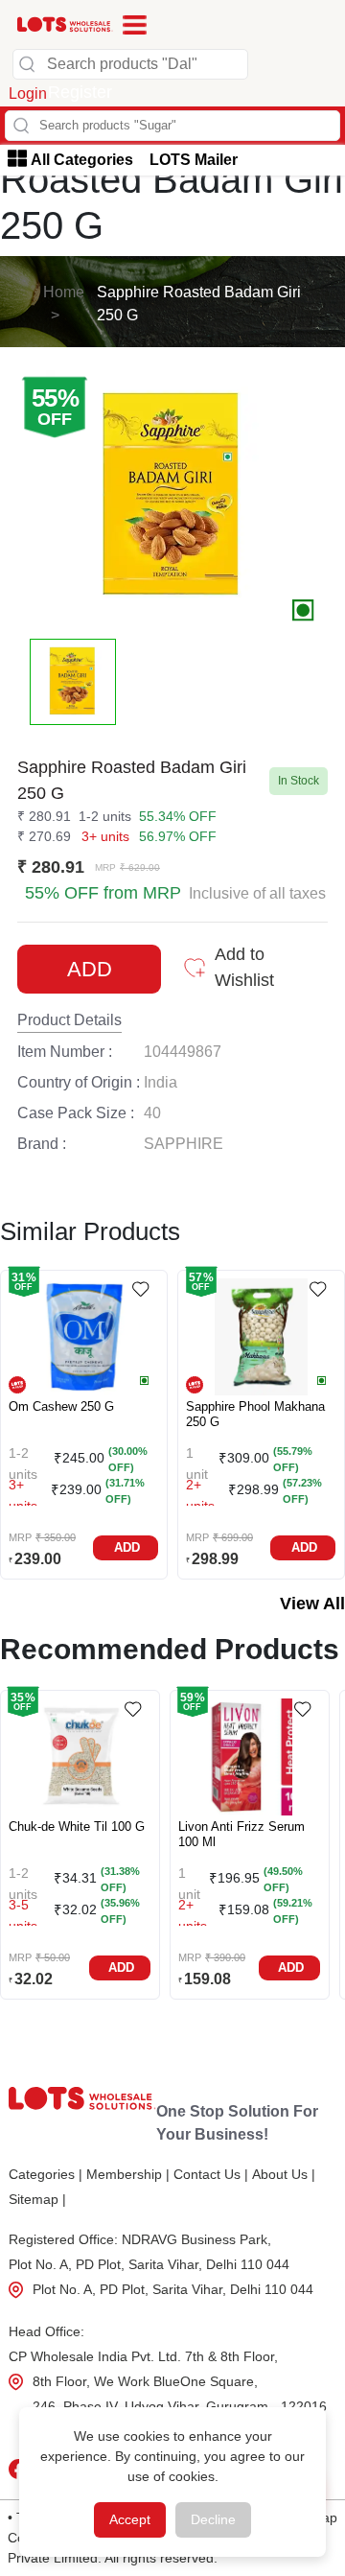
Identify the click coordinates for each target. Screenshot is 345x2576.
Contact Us (211, 2174)
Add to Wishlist (244, 967)
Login (28, 94)
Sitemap (37, 2199)
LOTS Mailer (194, 160)
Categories (46, 2174)
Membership (128, 2174)
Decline (213, 2519)
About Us (284, 2174)
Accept (130, 2519)
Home (64, 292)
